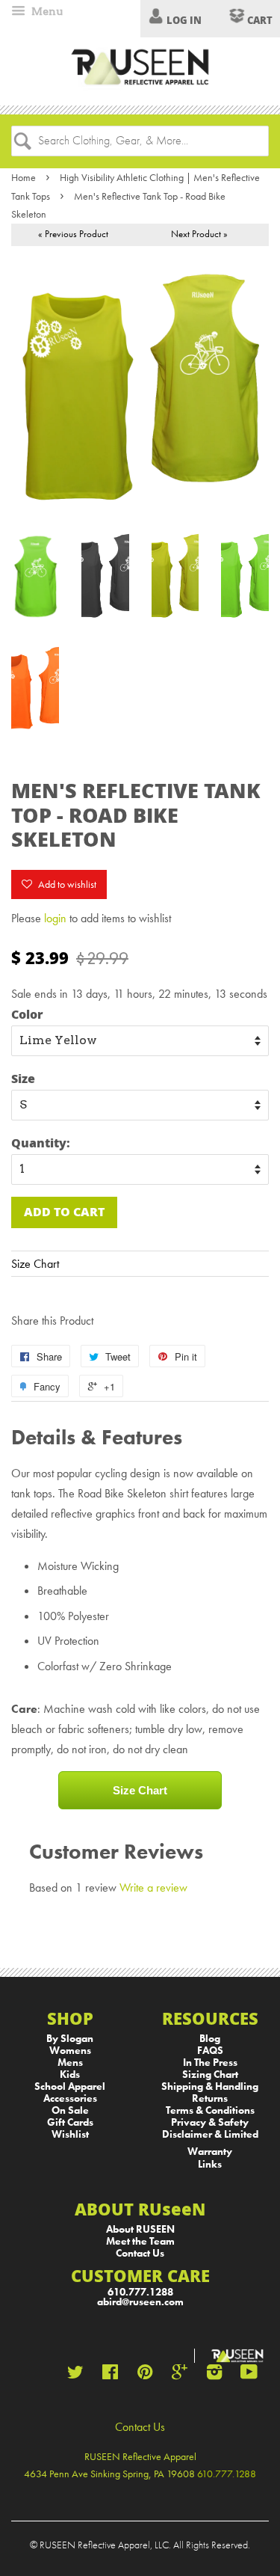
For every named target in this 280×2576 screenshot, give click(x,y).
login (55, 918)
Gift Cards (70, 2122)
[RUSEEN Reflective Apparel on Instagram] (214, 2375)
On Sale (70, 2110)
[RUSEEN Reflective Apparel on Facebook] (110, 2375)
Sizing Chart (210, 2074)
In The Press (210, 2063)
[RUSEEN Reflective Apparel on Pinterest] (145, 2375)
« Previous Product (73, 234)
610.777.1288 (140, 2292)
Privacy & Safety (210, 2122)
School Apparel (70, 2086)
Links (210, 2164)
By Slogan (70, 2039)
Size (23, 1078)
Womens (70, 2051)
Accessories (70, 2098)
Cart (259, 20)
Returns (210, 2098)
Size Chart (35, 1264)
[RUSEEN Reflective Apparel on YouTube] (249, 2375)
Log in (184, 20)
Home (24, 177)
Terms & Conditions (210, 2110)
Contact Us (140, 2253)
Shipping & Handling (210, 2086)
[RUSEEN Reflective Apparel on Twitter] (75, 2375)
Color (27, 1014)
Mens (70, 2063)
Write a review (153, 1887)
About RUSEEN (140, 2229)
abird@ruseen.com (140, 2302)
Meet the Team (140, 2241)
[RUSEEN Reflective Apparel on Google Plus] (180, 2375)
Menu (46, 11)
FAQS (210, 2051)
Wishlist (70, 2134)
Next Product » (199, 234)
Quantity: (41, 1143)
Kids (70, 2074)
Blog (210, 2039)
